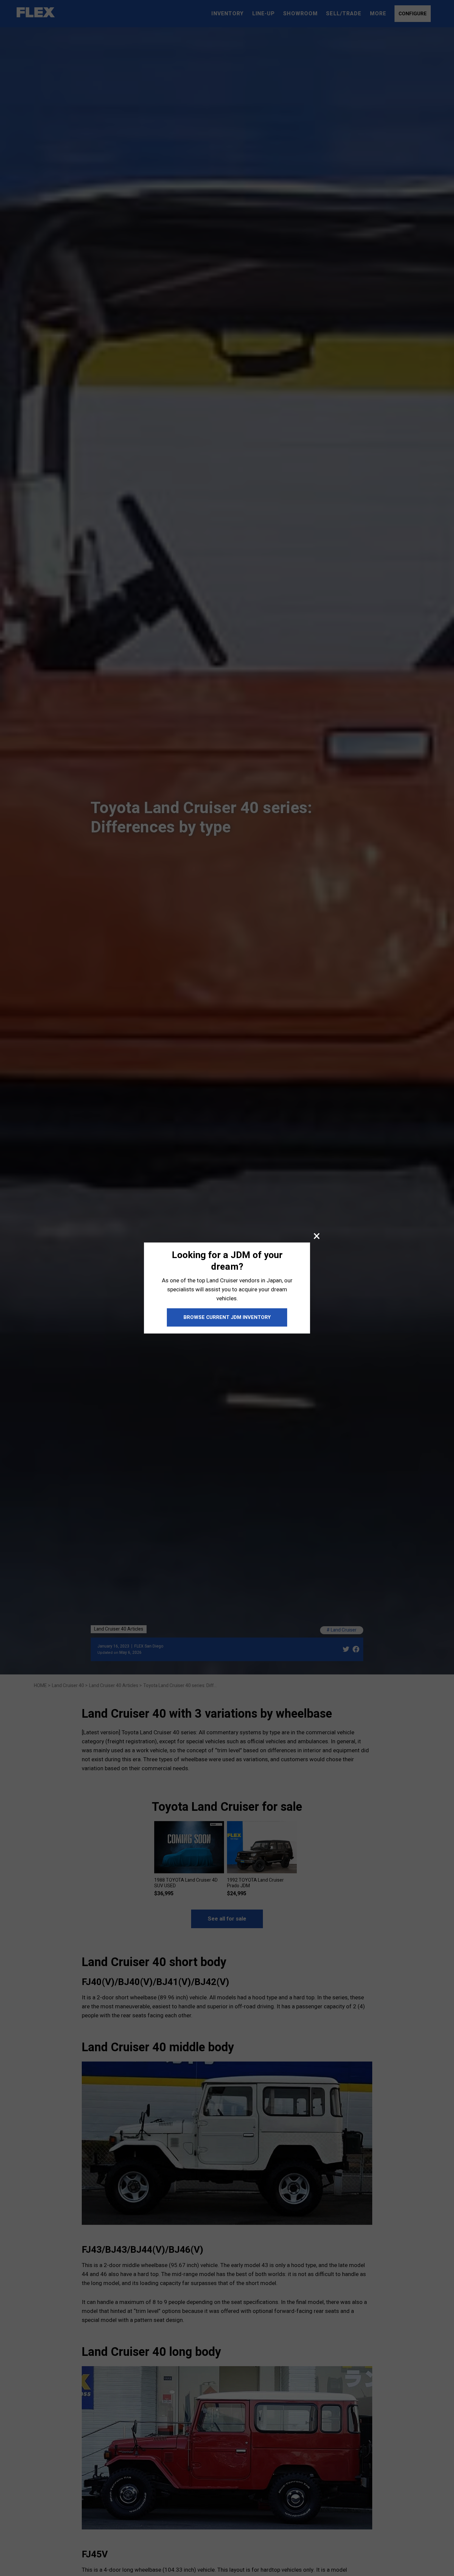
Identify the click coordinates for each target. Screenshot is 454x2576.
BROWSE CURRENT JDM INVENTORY (227, 1317)
